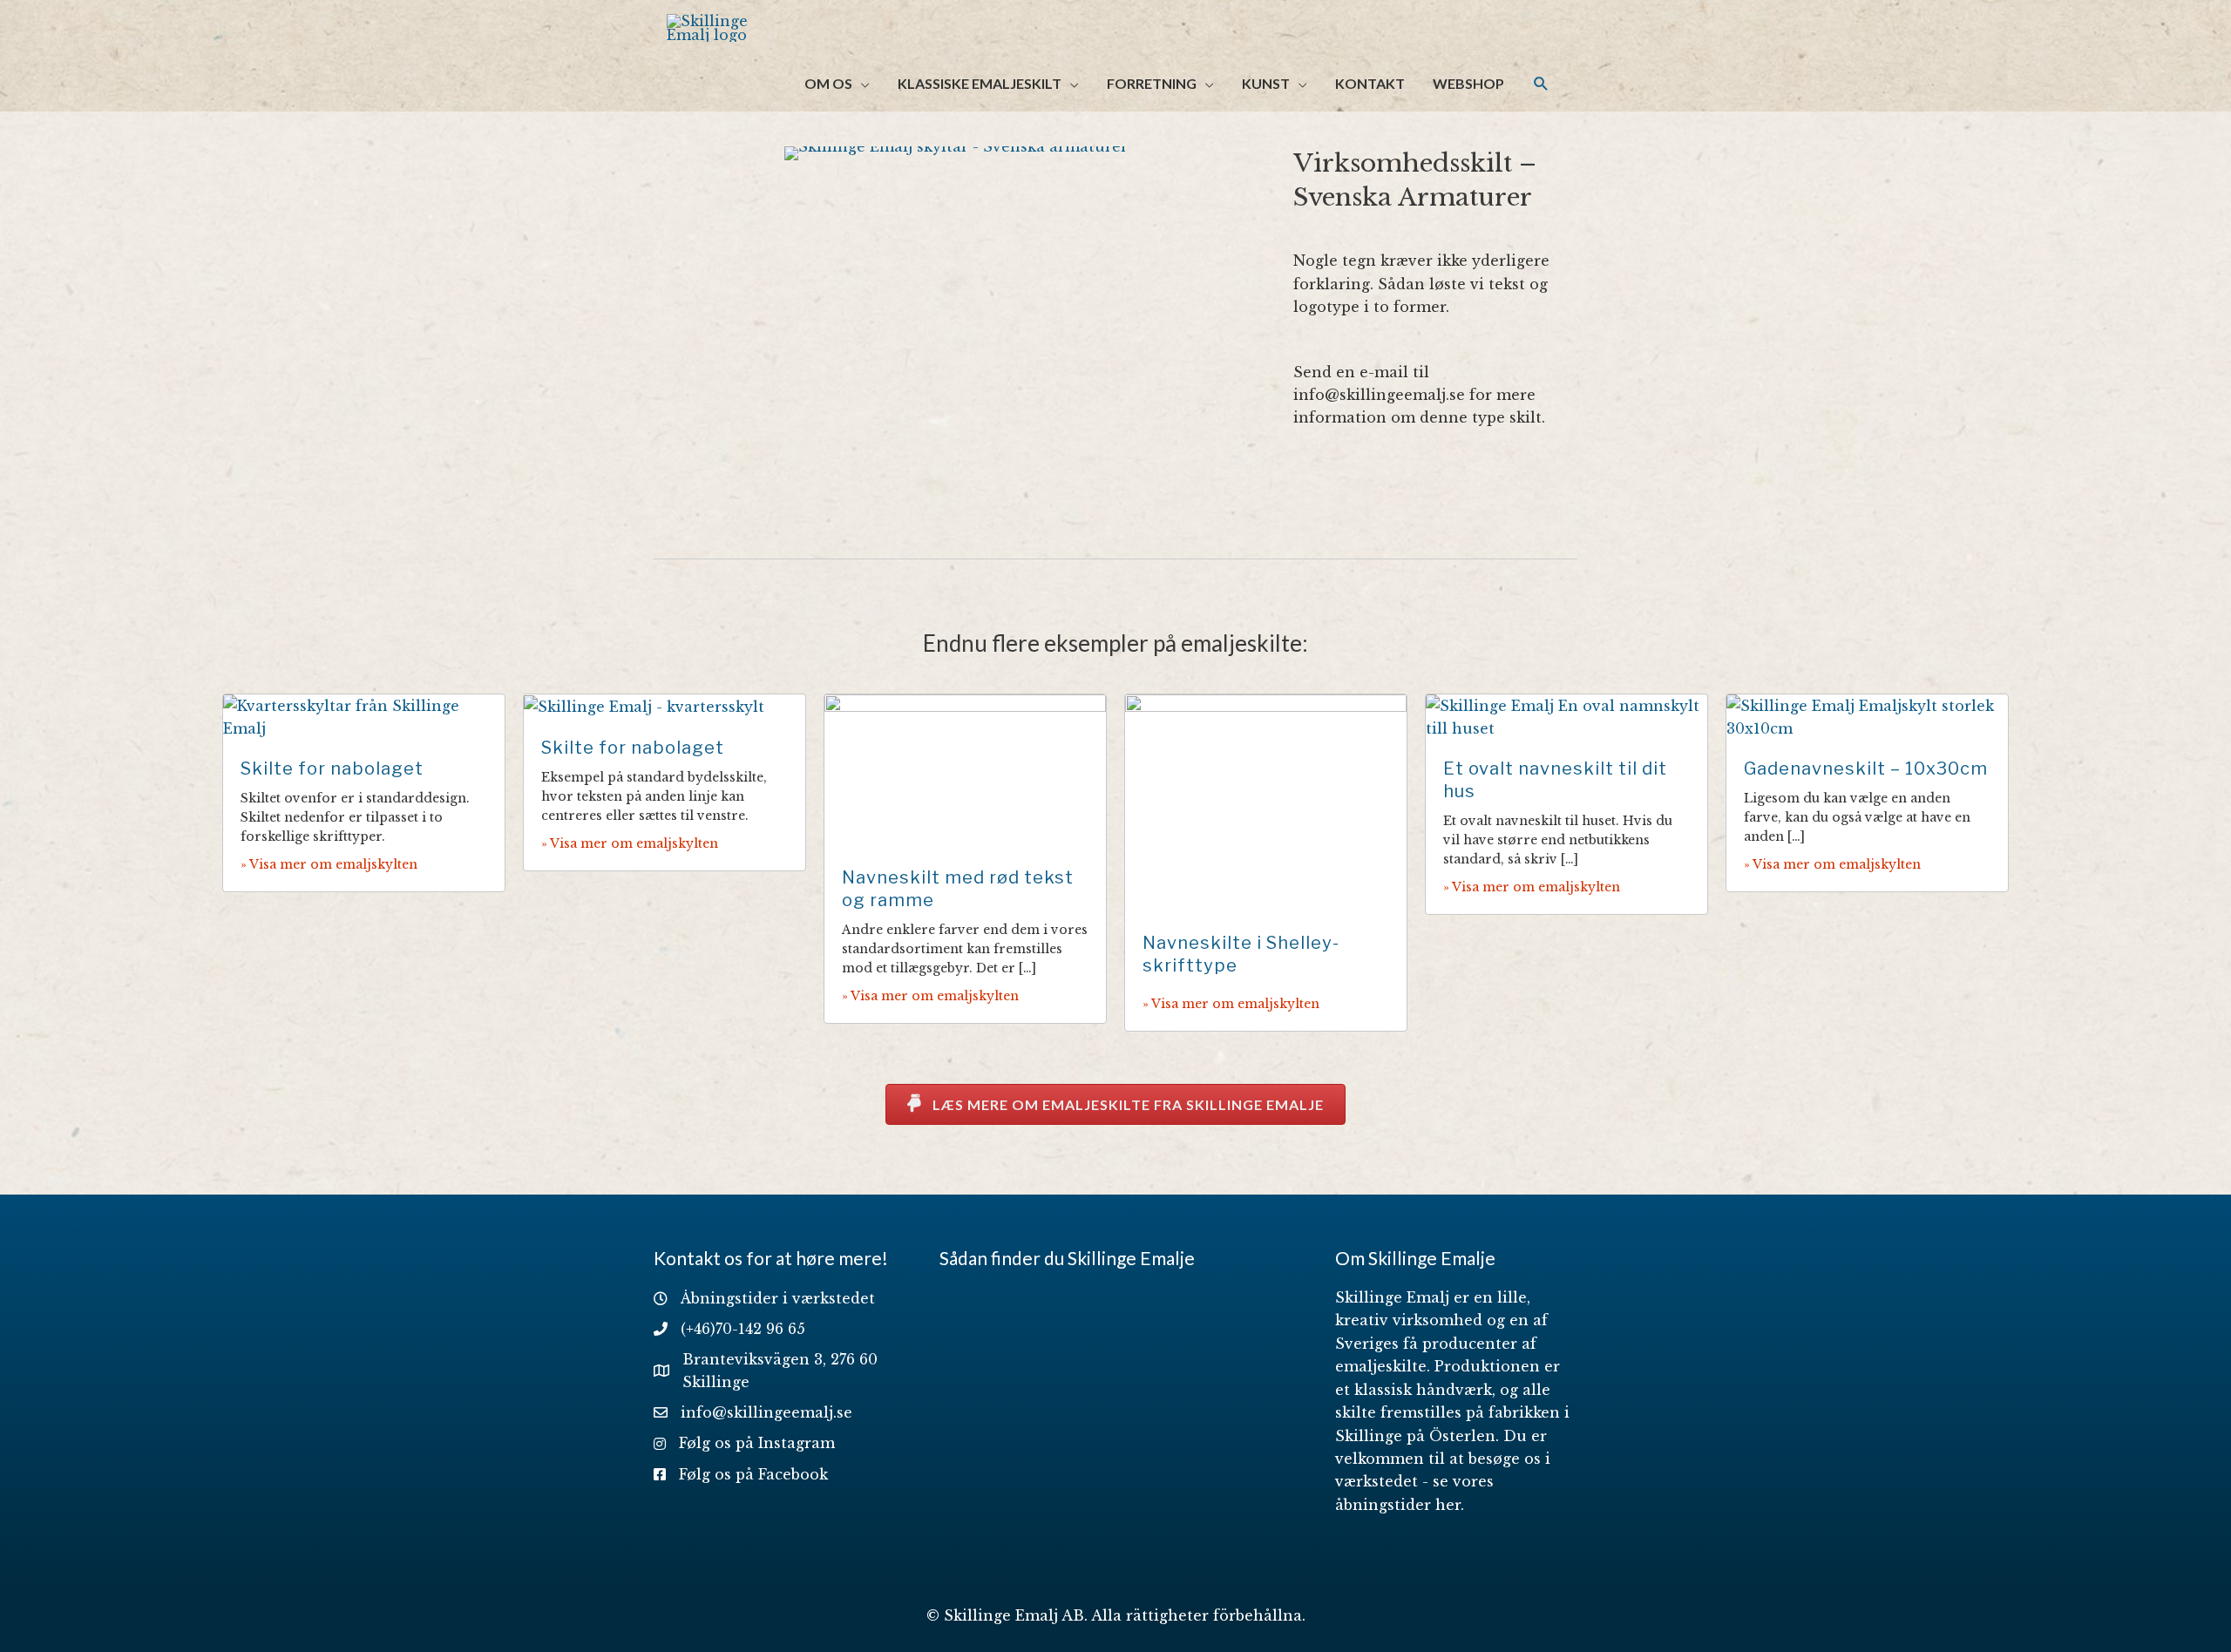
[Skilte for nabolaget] (364, 715)
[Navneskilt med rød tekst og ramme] (965, 770)
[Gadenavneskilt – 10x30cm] (1867, 715)
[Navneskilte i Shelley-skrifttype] (1266, 802)
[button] (1115, 1104)
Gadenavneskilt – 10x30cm (1866, 768)
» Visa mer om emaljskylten (329, 864)
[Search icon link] (1541, 84)
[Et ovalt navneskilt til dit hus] (1566, 715)
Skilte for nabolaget (332, 768)
